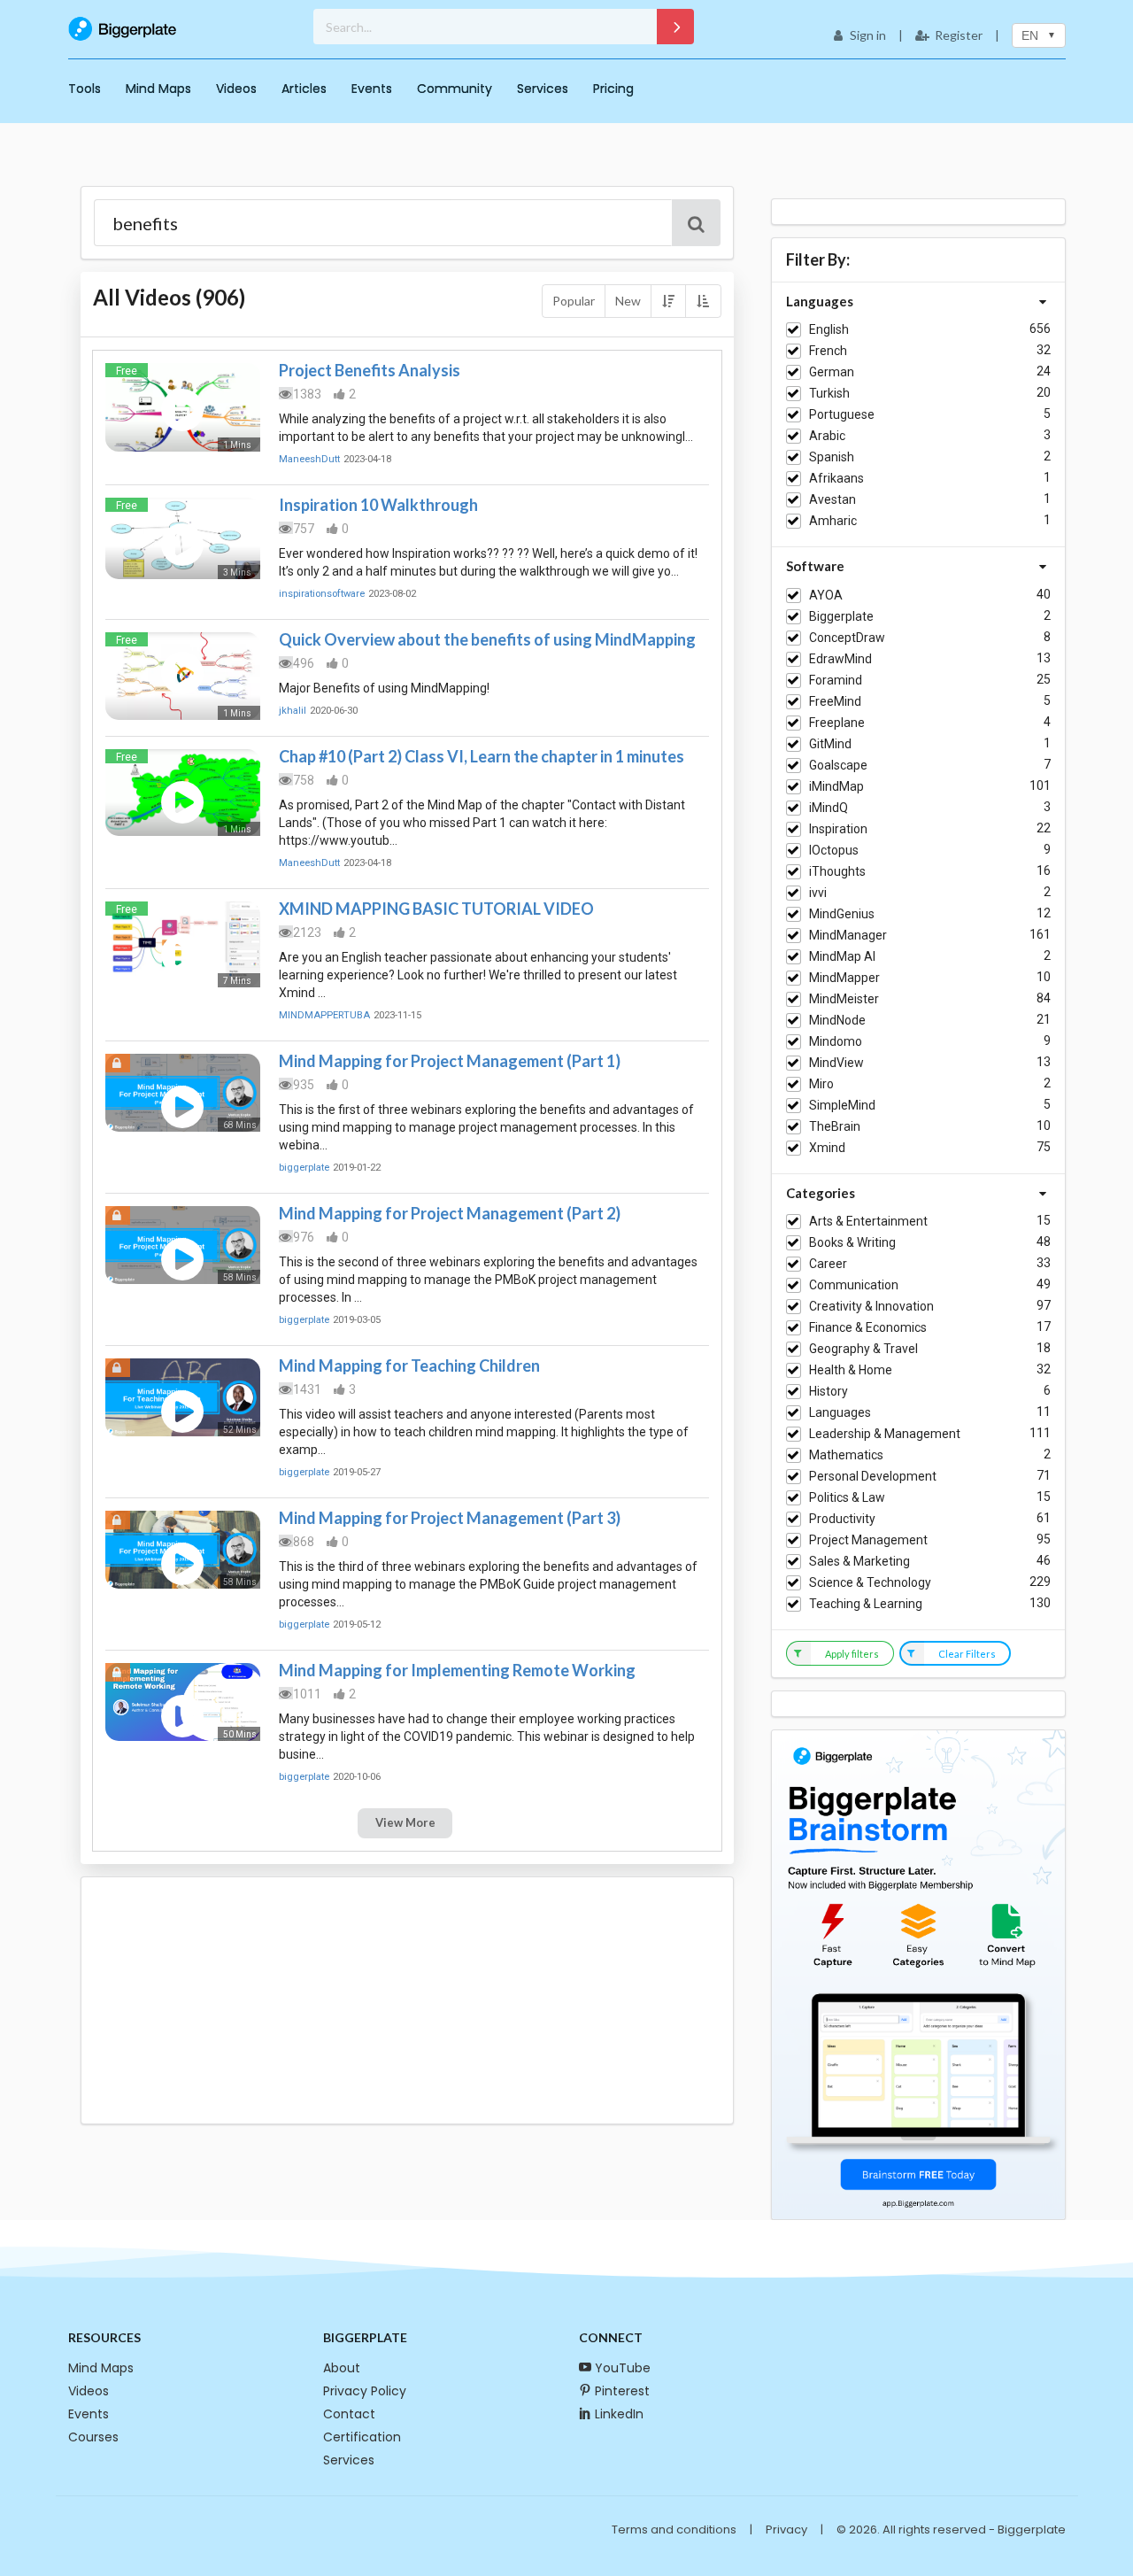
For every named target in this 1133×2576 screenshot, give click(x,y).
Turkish (829, 393)
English (829, 329)
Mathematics (846, 1455)
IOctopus (834, 850)
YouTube (623, 2368)
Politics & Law (847, 1497)
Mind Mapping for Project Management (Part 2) (450, 1213)
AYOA (826, 595)
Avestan (832, 499)
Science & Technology (870, 1582)
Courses (93, 2437)
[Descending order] (668, 301)
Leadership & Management (885, 1434)
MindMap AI (842, 956)
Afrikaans (836, 478)
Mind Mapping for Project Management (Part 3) (450, 1518)
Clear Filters (967, 1654)
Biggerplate (841, 616)
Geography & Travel (863, 1349)
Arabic (827, 436)
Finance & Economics (868, 1327)
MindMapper (844, 978)
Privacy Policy (365, 2391)
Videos (236, 89)
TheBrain (835, 1126)
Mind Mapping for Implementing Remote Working (457, 1670)
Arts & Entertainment (868, 1221)
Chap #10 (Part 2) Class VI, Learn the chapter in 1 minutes (482, 756)
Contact (349, 2414)
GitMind (830, 744)
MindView (836, 1063)
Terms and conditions (674, 2530)
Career (828, 1264)
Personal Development (873, 1476)
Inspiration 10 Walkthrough (378, 505)
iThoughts (837, 871)
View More (405, 1822)
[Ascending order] (703, 301)
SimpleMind (842, 1105)
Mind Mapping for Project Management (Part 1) (450, 1061)
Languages (840, 1412)
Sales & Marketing (859, 1561)
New (628, 301)
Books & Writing (852, 1242)
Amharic (833, 521)
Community (455, 89)
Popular (574, 301)
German (832, 372)
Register (959, 35)
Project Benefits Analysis (370, 370)
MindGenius (842, 914)
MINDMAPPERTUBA (324, 1015)
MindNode (837, 1020)
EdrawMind (840, 659)
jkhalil (293, 711)
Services (543, 89)
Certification (362, 2437)
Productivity (842, 1519)
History (829, 1391)
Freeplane (837, 723)
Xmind (827, 1148)
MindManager (848, 935)
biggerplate (304, 1168)
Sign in (868, 35)
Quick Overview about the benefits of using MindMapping (487, 639)
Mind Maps (158, 89)
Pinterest (622, 2391)
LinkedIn (619, 2414)
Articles (304, 89)
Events (372, 89)
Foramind (836, 680)
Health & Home (851, 1370)
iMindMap (836, 786)
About (342, 2368)
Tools (85, 89)
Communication (854, 1285)
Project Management (868, 1540)
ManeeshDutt (309, 459)
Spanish (832, 457)
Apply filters (852, 1654)
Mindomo (836, 1041)
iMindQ (829, 808)
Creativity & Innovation (871, 1306)
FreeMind (835, 701)
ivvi (818, 893)
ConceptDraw (847, 638)
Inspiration (838, 829)
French (828, 351)
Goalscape (838, 765)
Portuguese (842, 414)
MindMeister (844, 999)
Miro (821, 1084)
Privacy (786, 2530)
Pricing (613, 89)
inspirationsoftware (322, 594)
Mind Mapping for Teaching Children (409, 1365)
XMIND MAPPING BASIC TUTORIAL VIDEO (436, 909)
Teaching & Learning (866, 1604)
